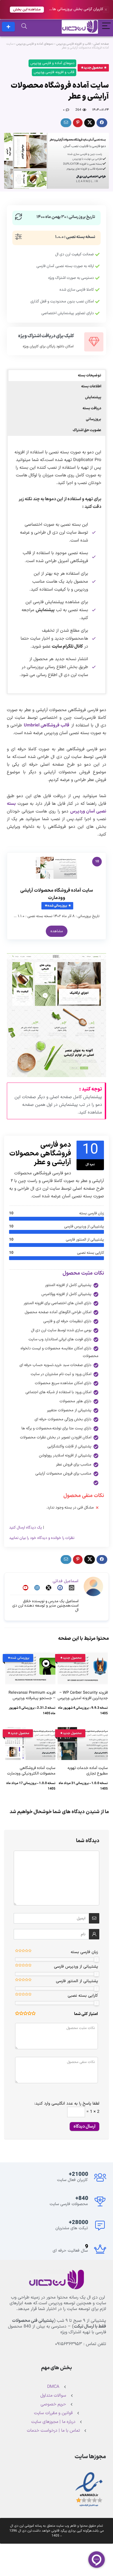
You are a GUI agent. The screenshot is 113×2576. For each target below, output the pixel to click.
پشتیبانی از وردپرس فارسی (76, 1967)
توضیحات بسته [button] (90, 376)
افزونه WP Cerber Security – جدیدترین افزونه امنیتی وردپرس (83, 1695)
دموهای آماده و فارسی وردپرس (35, 44)
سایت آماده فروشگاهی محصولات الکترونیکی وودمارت (31, 1771)
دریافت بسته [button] (92, 408)
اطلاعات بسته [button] (91, 387)
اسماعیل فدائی (66, 1581)
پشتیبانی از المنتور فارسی (77, 1981)
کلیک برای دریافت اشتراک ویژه (46, 336)
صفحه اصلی (101, 44)
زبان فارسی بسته (84, 1952)
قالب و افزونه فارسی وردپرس (74, 44)
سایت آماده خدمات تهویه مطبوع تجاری (88, 1771)
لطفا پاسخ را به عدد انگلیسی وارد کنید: (67, 2104)
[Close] (106, 10)
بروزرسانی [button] (94, 419)
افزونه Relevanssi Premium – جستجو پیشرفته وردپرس (32, 1695)
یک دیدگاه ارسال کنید (26, 1528)
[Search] (24, 27)
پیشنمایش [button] (93, 397)
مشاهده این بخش (27, 9)
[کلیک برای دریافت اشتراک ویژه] (94, 342)
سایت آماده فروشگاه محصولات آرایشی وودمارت (57, 894)
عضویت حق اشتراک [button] (87, 430)
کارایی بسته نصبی (83, 1996)
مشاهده (57, 931)
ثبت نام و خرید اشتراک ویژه (8, 27)
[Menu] (106, 27)
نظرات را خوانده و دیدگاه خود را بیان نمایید (42, 1538)
